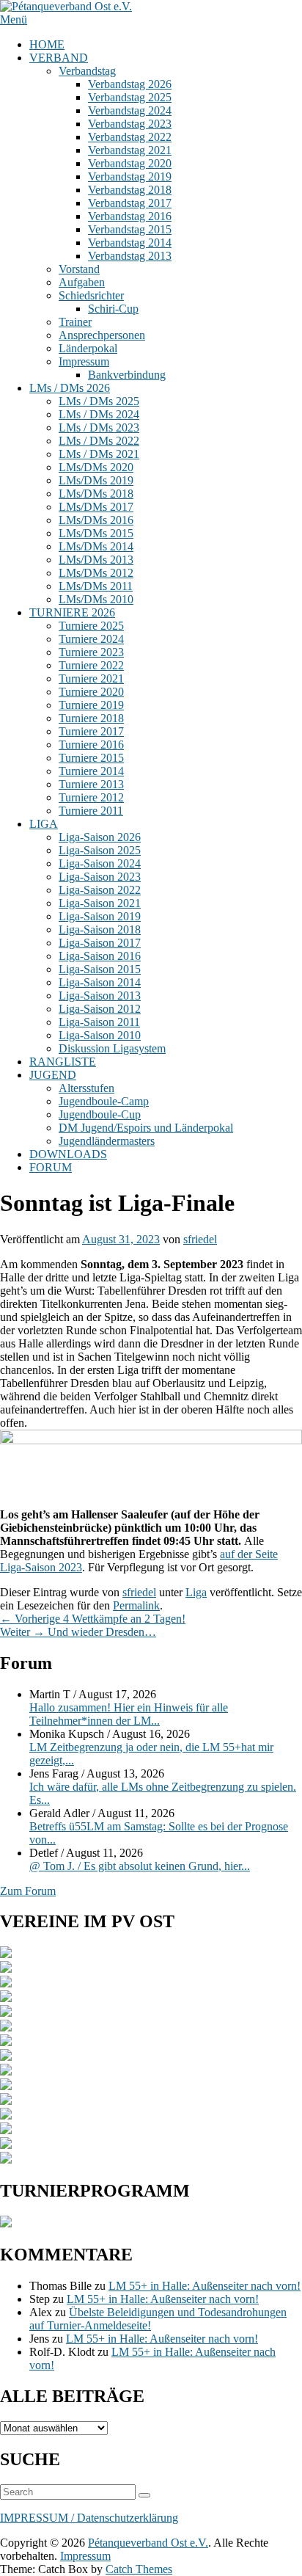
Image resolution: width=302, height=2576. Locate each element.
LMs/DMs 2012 (96, 573)
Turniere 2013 (91, 784)
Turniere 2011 (91, 811)
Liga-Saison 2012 (100, 1009)
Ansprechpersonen (102, 335)
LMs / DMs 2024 (99, 414)
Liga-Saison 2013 (100, 996)
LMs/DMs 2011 (96, 586)
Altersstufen (86, 1088)
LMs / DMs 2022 (99, 441)
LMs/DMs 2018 (96, 494)
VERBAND (59, 58)
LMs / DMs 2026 (70, 388)
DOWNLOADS (68, 1154)
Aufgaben (82, 282)
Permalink (136, 1605)
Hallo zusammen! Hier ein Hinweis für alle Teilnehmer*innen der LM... (129, 1714)
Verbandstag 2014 (130, 243)
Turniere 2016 (91, 745)
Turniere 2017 (91, 731)
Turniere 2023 (91, 652)
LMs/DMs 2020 (96, 467)
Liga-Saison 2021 (100, 903)
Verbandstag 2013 (130, 256)
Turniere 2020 (91, 692)
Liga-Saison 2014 (100, 982)
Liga (196, 1592)
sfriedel (200, 1239)
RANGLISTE (63, 1062)
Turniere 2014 (91, 771)
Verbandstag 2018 (130, 190)
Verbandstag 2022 (130, 137)
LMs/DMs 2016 (96, 520)
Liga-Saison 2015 (100, 969)
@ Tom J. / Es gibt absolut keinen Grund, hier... (140, 1866)
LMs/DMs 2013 (96, 560)
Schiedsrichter (91, 295)
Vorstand (79, 269)
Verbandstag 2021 (130, 150)
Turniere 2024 (91, 639)
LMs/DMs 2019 (96, 480)
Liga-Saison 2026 (100, 837)
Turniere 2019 (91, 705)
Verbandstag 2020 (130, 163)
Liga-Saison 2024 (100, 863)
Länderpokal (88, 348)
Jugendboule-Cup (100, 1114)
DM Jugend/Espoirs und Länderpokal (146, 1128)
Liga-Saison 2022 (100, 890)
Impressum (84, 361)
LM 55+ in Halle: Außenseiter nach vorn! (205, 2286)
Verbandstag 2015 (130, 229)
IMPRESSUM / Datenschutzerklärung (89, 2518)
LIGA (44, 824)
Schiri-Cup (113, 309)
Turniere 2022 (91, 665)
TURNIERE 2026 (72, 612)
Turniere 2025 (91, 626)
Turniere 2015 (91, 758)
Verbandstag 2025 (130, 97)
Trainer (75, 322)
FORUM (51, 1167)
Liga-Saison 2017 (100, 943)
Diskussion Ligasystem (112, 1048)
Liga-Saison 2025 (100, 850)
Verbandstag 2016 (130, 216)
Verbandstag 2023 (130, 124)
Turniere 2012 (91, 797)
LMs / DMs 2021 (99, 454)
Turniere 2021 (91, 678)
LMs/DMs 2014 (96, 546)
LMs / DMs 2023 (99, 427)
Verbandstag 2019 (130, 177)
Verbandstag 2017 (130, 203)
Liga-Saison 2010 (100, 1035)
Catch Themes (139, 2569)
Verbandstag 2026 (130, 84)
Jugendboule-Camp (104, 1101)
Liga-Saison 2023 (100, 877)
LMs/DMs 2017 (96, 507)
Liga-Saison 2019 (100, 916)
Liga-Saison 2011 (99, 1022)
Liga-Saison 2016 (100, 956)
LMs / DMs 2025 (99, 401)
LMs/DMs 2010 (96, 599)
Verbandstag (87, 71)
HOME (47, 44)
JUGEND (53, 1075)
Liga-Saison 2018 (100, 929)
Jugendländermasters (107, 1141)
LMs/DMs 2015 (96, 533)
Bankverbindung (127, 375)
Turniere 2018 (91, 718)
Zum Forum (28, 1891)
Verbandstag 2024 (130, 110)
